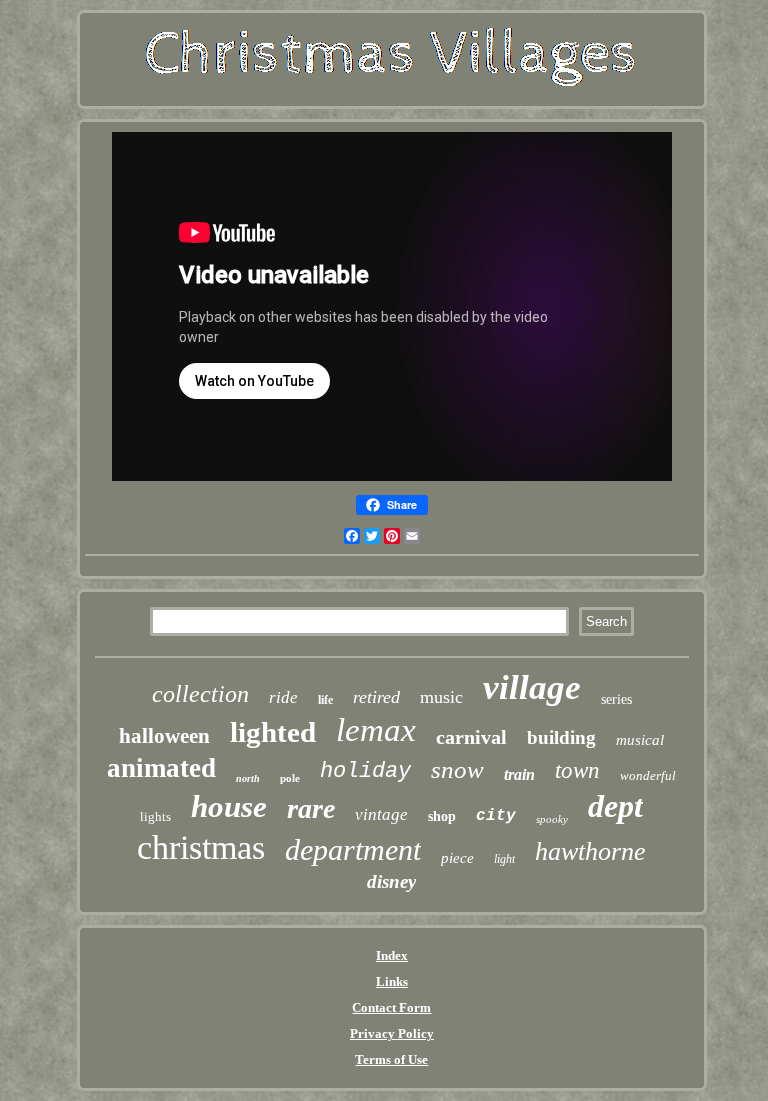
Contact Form (391, 1007)
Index (392, 955)
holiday (365, 771)
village (532, 687)
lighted (273, 732)
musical (640, 740)
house (229, 806)
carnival (471, 737)
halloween (164, 736)
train (519, 774)
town (577, 770)
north (248, 778)
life (325, 700)
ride (283, 697)
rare (311, 808)
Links (392, 981)
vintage (381, 814)
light (504, 859)
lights (155, 816)
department (353, 849)
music (441, 697)
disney (391, 881)
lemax (376, 730)
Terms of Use (391, 1059)
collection (200, 694)
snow (457, 769)
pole (290, 778)
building (561, 737)
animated (161, 768)
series (616, 699)
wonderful (648, 775)
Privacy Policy (392, 1033)
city (496, 816)
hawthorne (590, 851)
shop (442, 816)
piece (457, 858)
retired (376, 697)
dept (615, 806)
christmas (201, 847)
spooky (552, 819)
